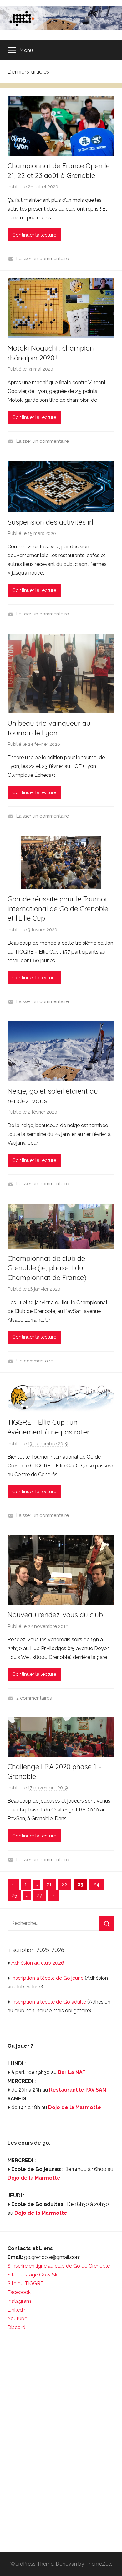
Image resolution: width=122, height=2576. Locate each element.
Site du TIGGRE (25, 2283)
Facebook (19, 2292)
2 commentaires (34, 1698)
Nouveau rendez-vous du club (55, 1615)
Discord (16, 2327)
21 (49, 1884)
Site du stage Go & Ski (34, 2275)
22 (65, 1884)
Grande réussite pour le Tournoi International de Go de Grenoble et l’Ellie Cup (58, 909)
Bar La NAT (72, 2072)
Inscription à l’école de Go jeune (47, 1978)
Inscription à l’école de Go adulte (49, 2002)
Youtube (17, 2319)
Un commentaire (35, 1361)
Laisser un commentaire (43, 259)
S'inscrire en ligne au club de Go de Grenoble (59, 2266)
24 (97, 1884)
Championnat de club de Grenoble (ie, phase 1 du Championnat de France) (47, 1268)
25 (14, 1895)
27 (39, 1895)
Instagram (19, 2301)
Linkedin (17, 2310)
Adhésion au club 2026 (38, 1963)
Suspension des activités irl (50, 522)
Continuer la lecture (34, 235)
